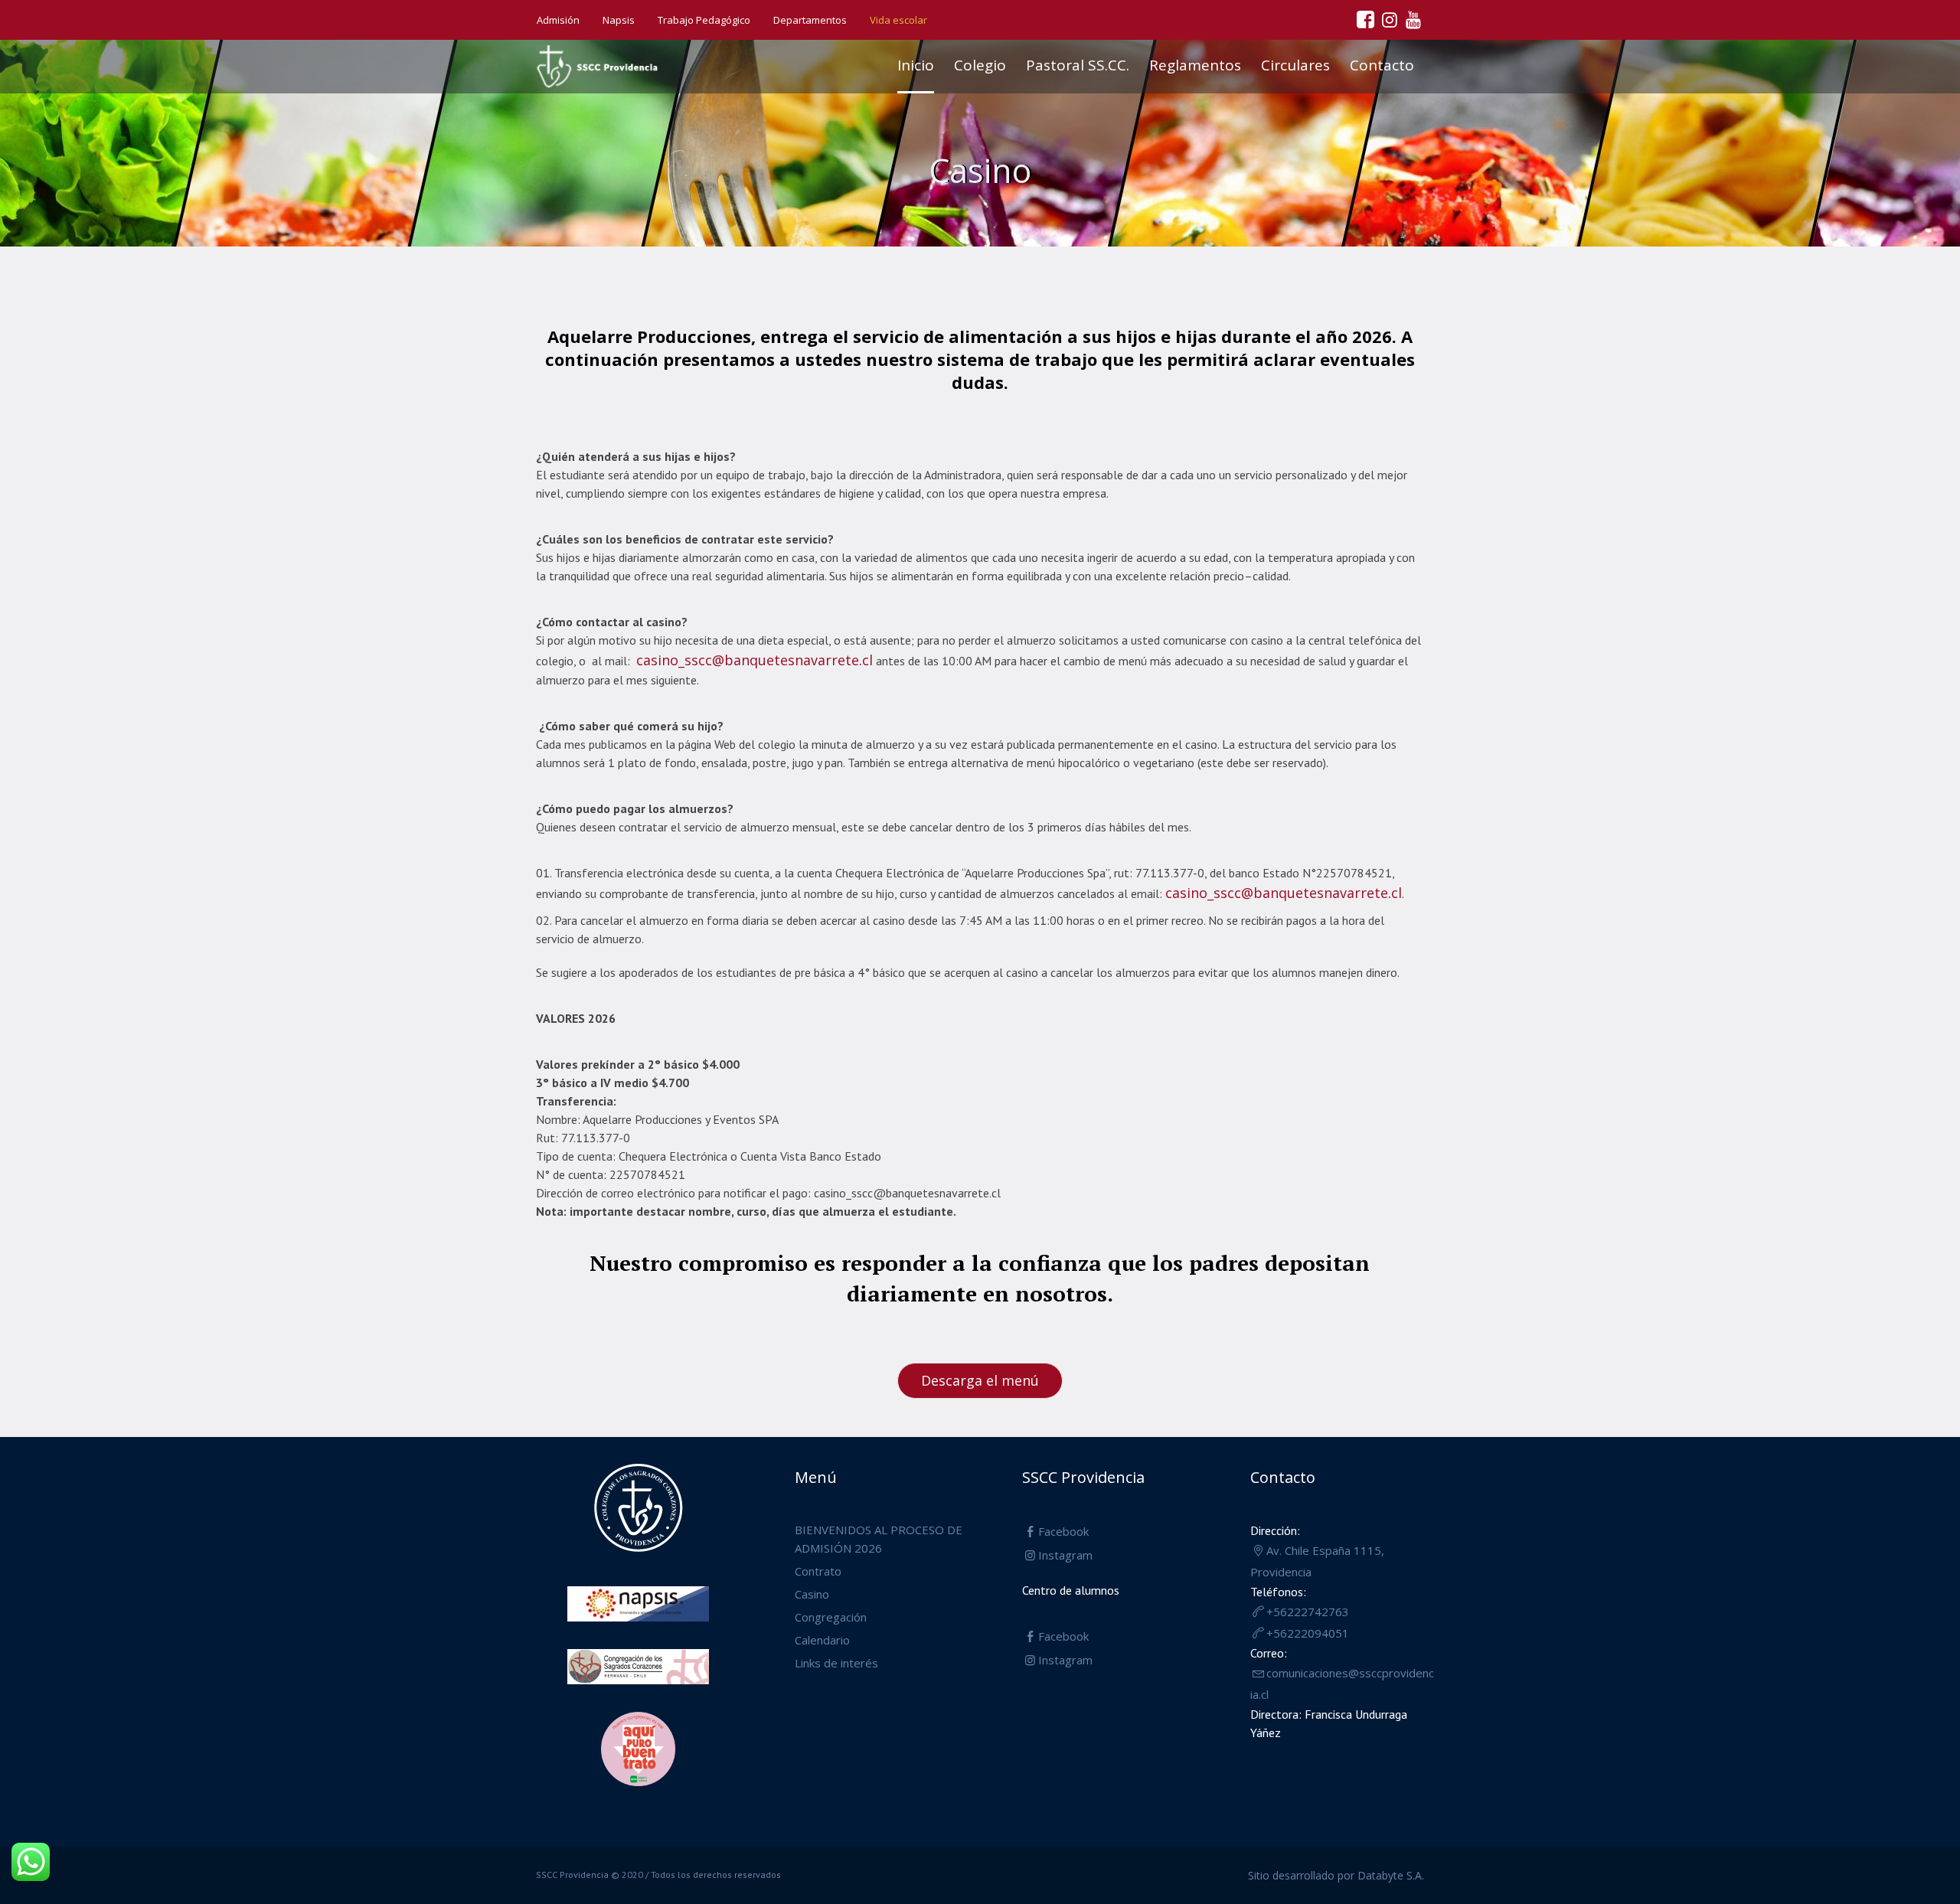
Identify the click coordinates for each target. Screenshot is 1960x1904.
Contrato (818, 1571)
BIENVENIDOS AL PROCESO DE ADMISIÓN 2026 (879, 1539)
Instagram (1065, 1555)
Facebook (1063, 1531)
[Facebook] (1365, 19)
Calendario (822, 1640)
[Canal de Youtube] (1413, 19)
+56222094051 (1308, 1633)
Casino (812, 1594)
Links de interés (836, 1663)
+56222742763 (1308, 1612)
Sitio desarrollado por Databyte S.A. (1336, 1875)
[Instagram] (1389, 19)
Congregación (831, 1617)
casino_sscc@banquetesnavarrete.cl (755, 660)
